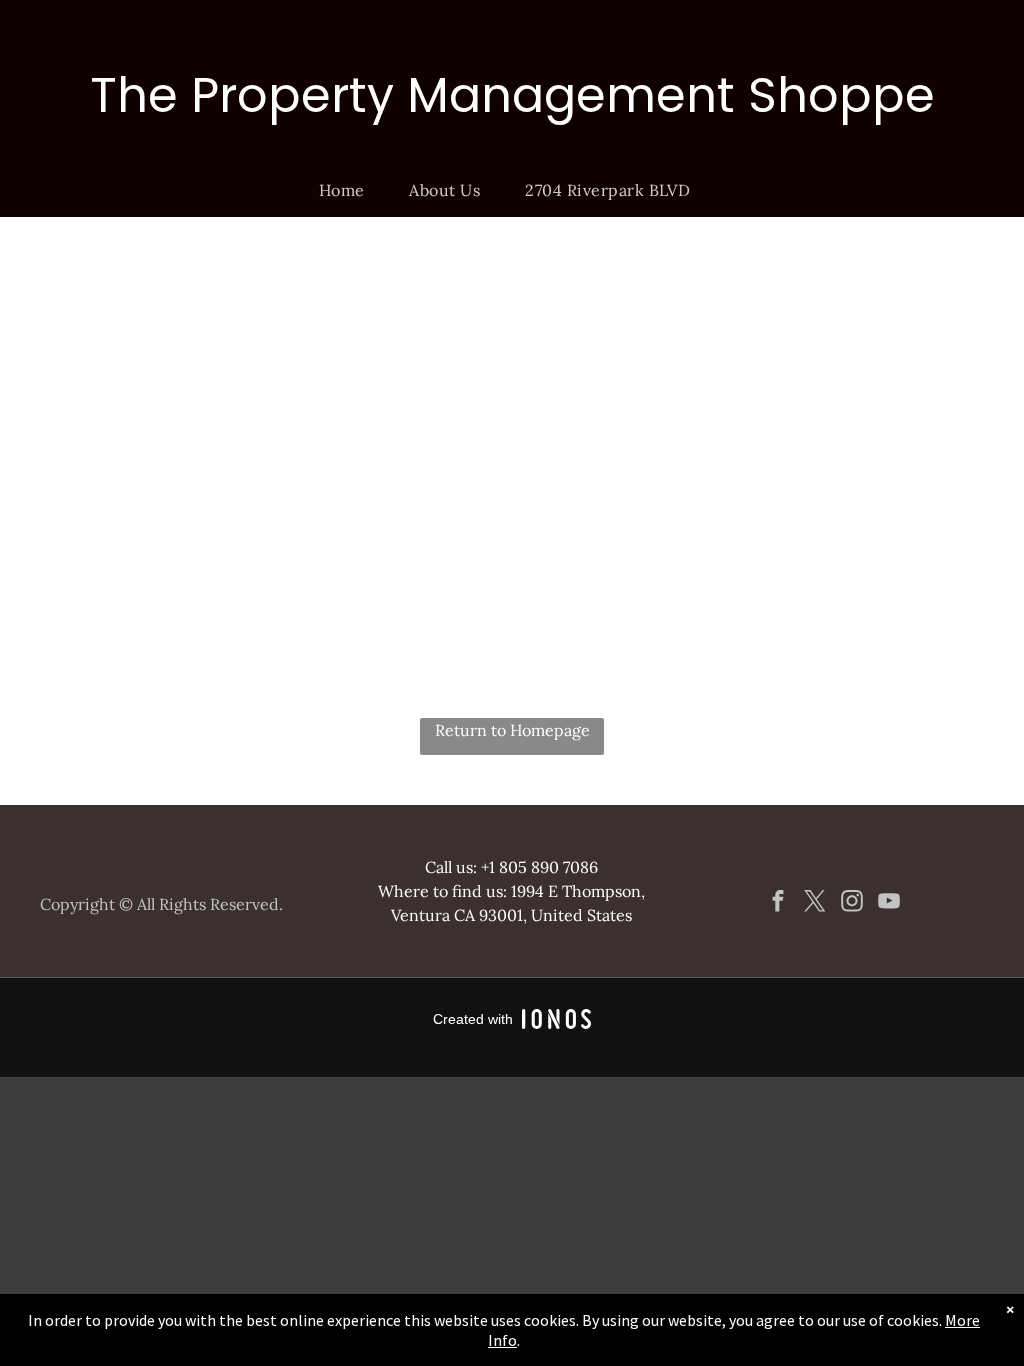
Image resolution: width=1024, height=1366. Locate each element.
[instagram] (852, 904)
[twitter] (815, 904)
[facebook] (778, 904)
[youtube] (889, 904)
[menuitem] (349, 190)
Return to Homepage (512, 730)
